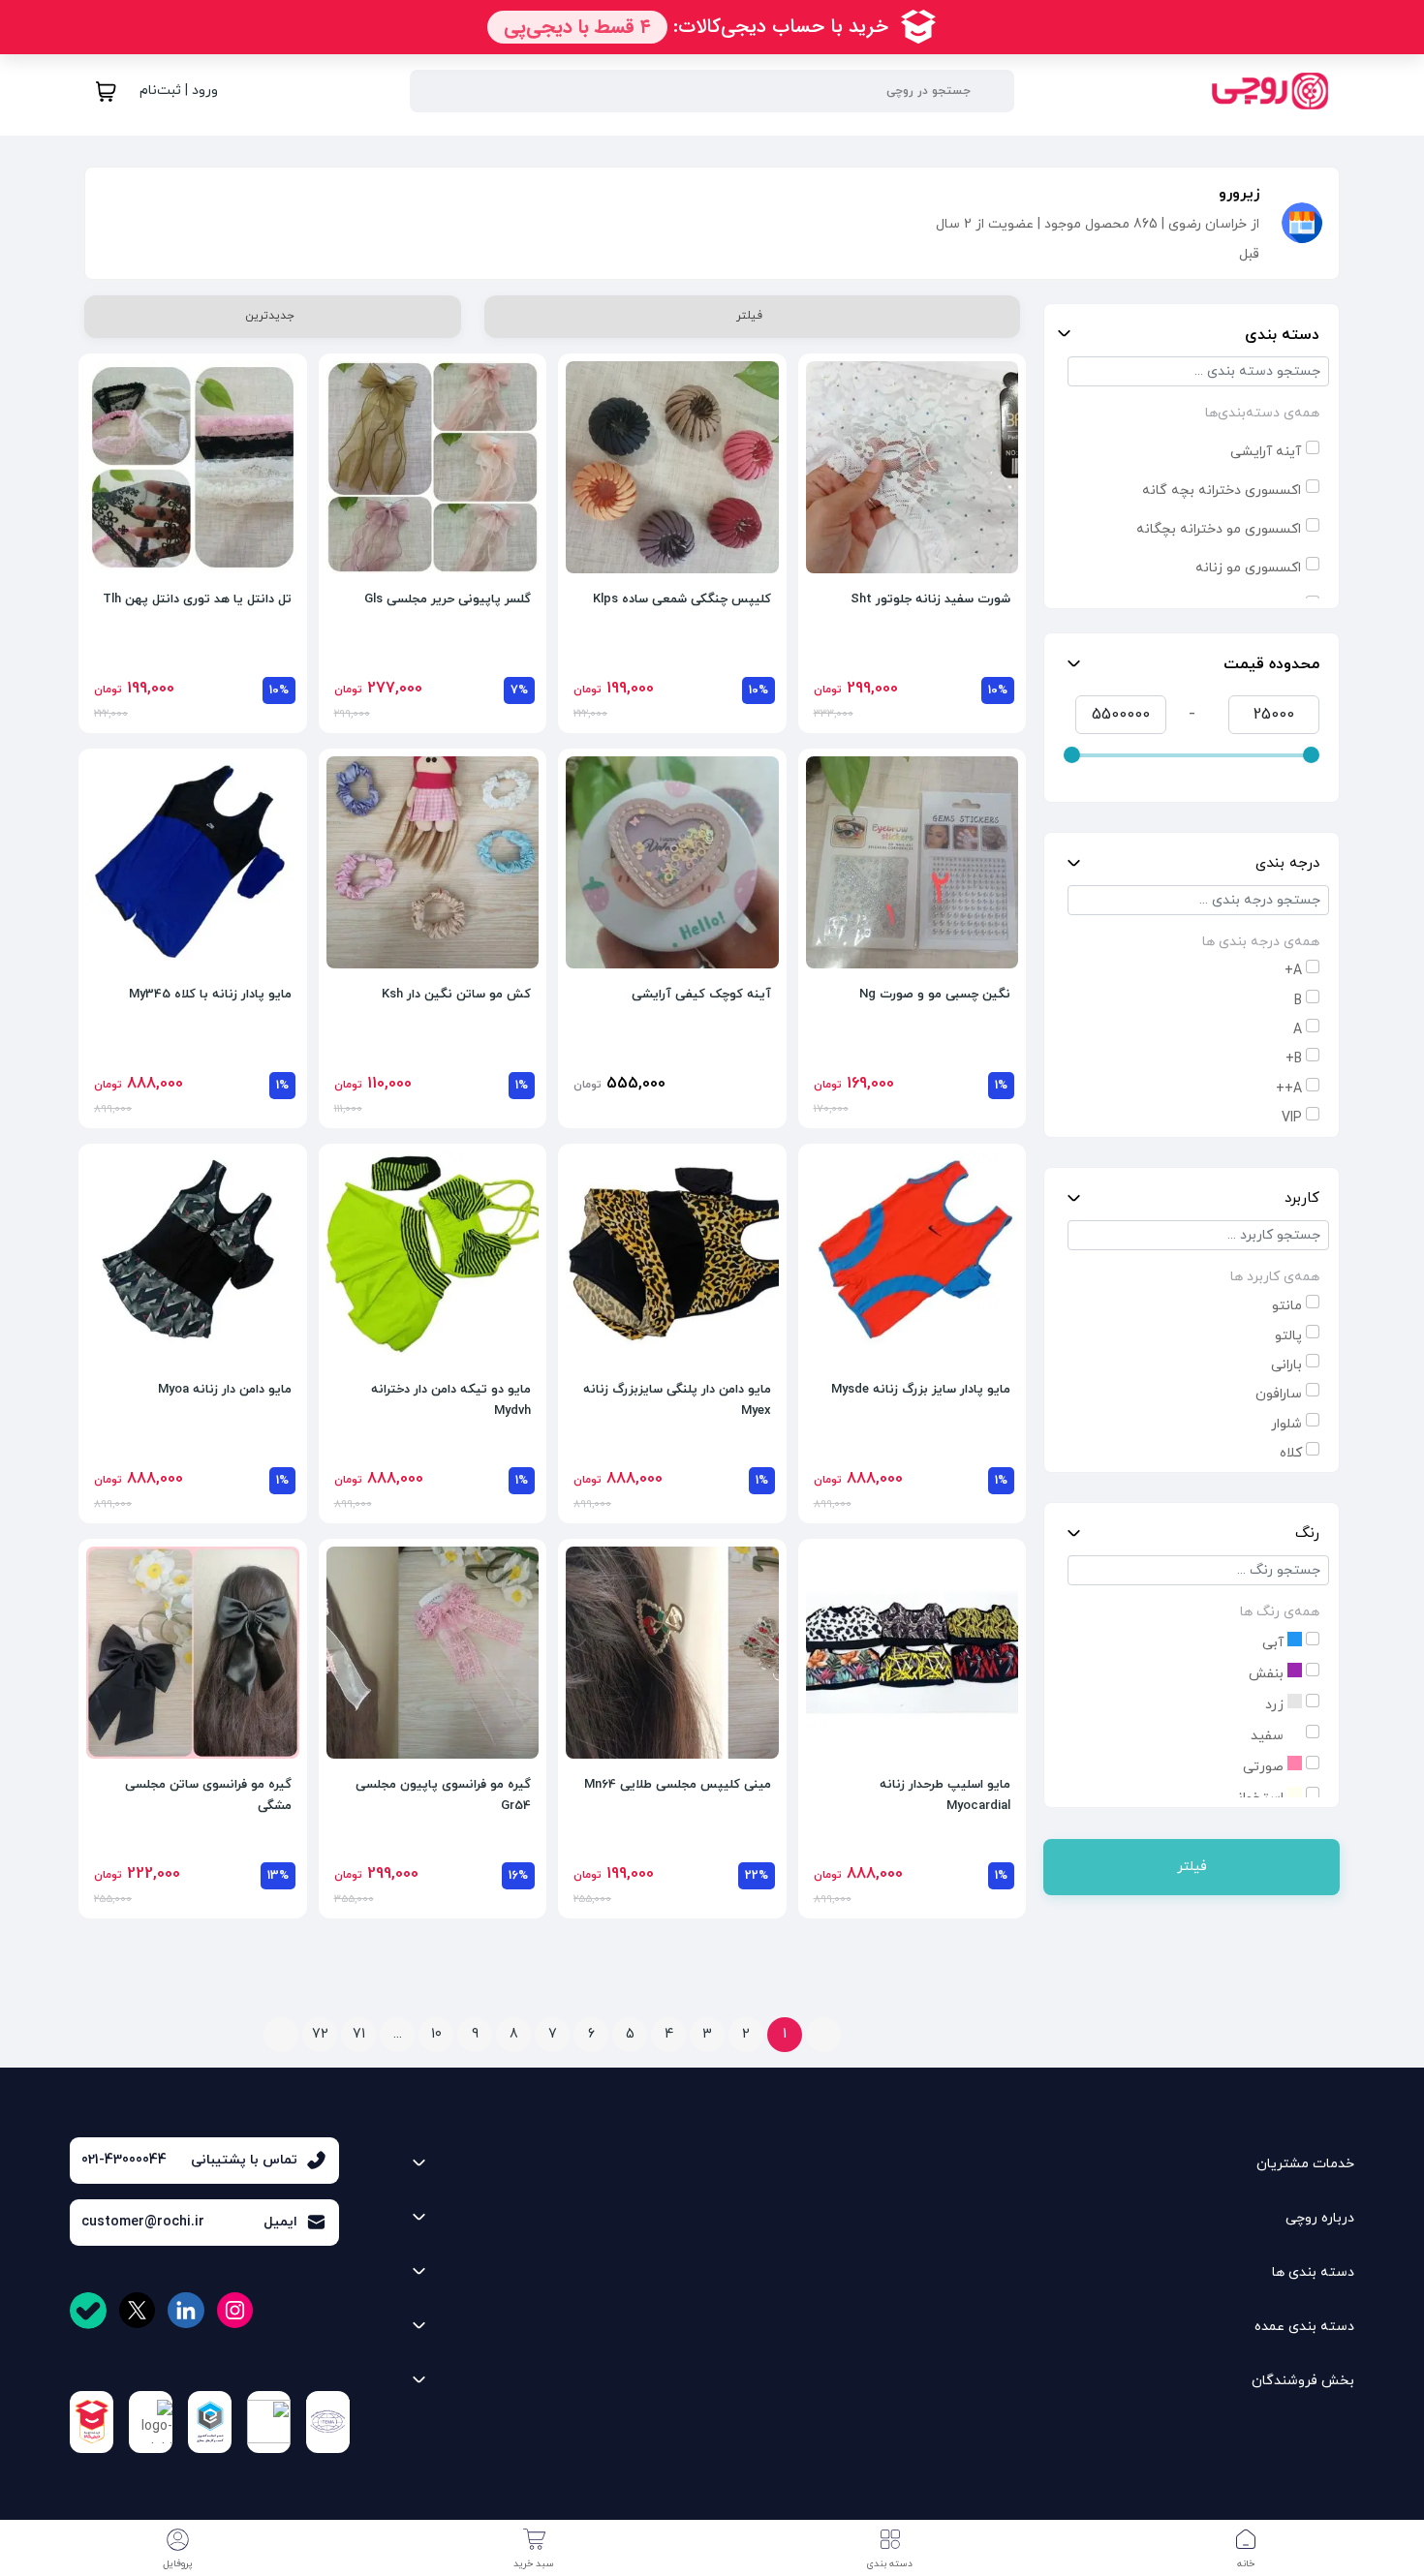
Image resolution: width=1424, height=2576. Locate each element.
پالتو (1288, 1336)
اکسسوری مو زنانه (1248, 568)
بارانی (1286, 1365)
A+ (1293, 971)
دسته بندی (1282, 335)
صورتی (1265, 1767)
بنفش (1268, 1674)
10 (436, 2034)
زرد (1276, 1705)
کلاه (1291, 1453)
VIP (1292, 1118)
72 (320, 2034)
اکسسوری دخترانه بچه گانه (1222, 491)
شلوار (1286, 1424)
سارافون (1279, 1394)
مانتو (1287, 1306)
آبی (1275, 1643)
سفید (1269, 1736)
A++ (1289, 1089)
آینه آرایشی (1266, 452)
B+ (1294, 1059)
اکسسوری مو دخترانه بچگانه (1219, 529)
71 (359, 2034)
